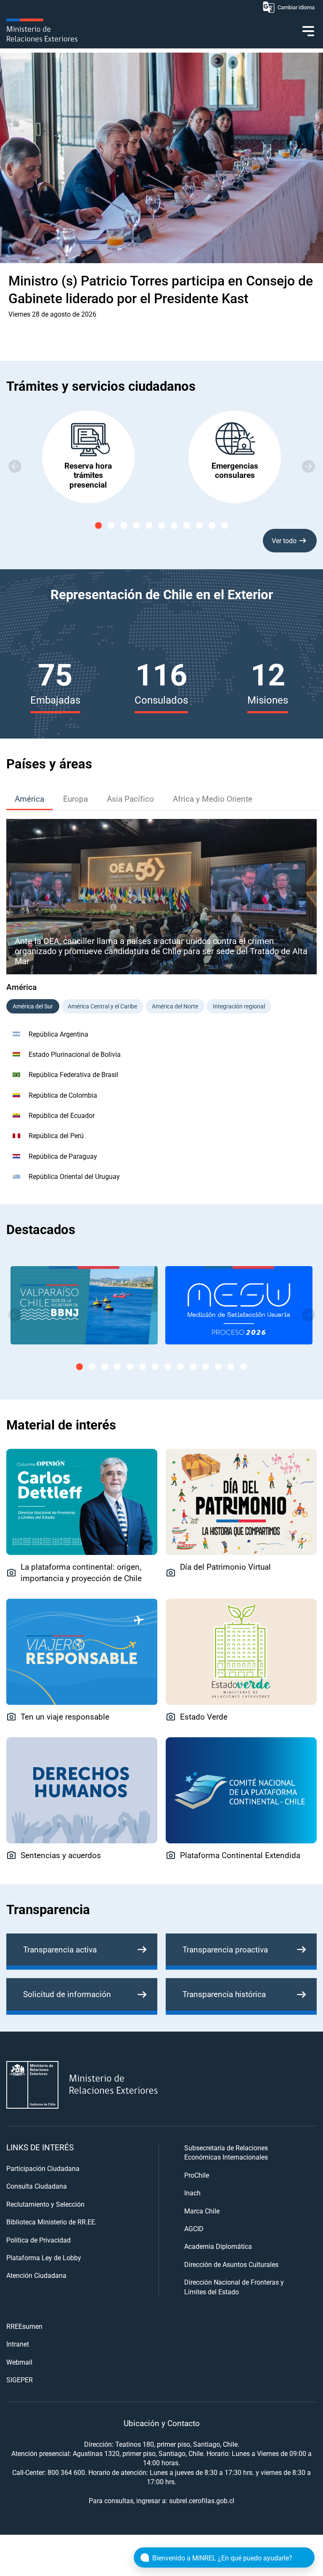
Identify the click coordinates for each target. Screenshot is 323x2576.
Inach (192, 2193)
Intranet (18, 2344)
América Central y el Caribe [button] (102, 1006)
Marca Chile (202, 2211)
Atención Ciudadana (36, 2275)
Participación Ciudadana (43, 2168)
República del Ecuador (62, 1115)
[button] (308, 466)
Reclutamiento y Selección (45, 2204)
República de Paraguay (63, 1156)
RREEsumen (24, 2326)
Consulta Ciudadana (37, 2186)
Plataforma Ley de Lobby (44, 2257)
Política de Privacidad (38, 2240)
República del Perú (56, 1135)
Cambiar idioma (296, 7)
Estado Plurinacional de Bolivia (75, 1054)
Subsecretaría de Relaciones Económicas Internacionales (226, 2152)
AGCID (194, 2228)
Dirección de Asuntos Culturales (231, 2264)
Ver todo (284, 540)
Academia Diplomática (218, 2246)
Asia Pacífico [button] (130, 799)
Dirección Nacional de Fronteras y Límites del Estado (234, 2287)
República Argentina (58, 1034)
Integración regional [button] (239, 1006)
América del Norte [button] (175, 1006)
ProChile (197, 2175)
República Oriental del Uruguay (74, 1176)
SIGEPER (20, 2380)
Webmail (19, 2362)
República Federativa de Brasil (73, 1074)
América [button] (29, 799)
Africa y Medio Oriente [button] (213, 799)
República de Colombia (63, 1095)
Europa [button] (75, 799)
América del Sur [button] (33, 1006)
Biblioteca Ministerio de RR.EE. (52, 2222)
